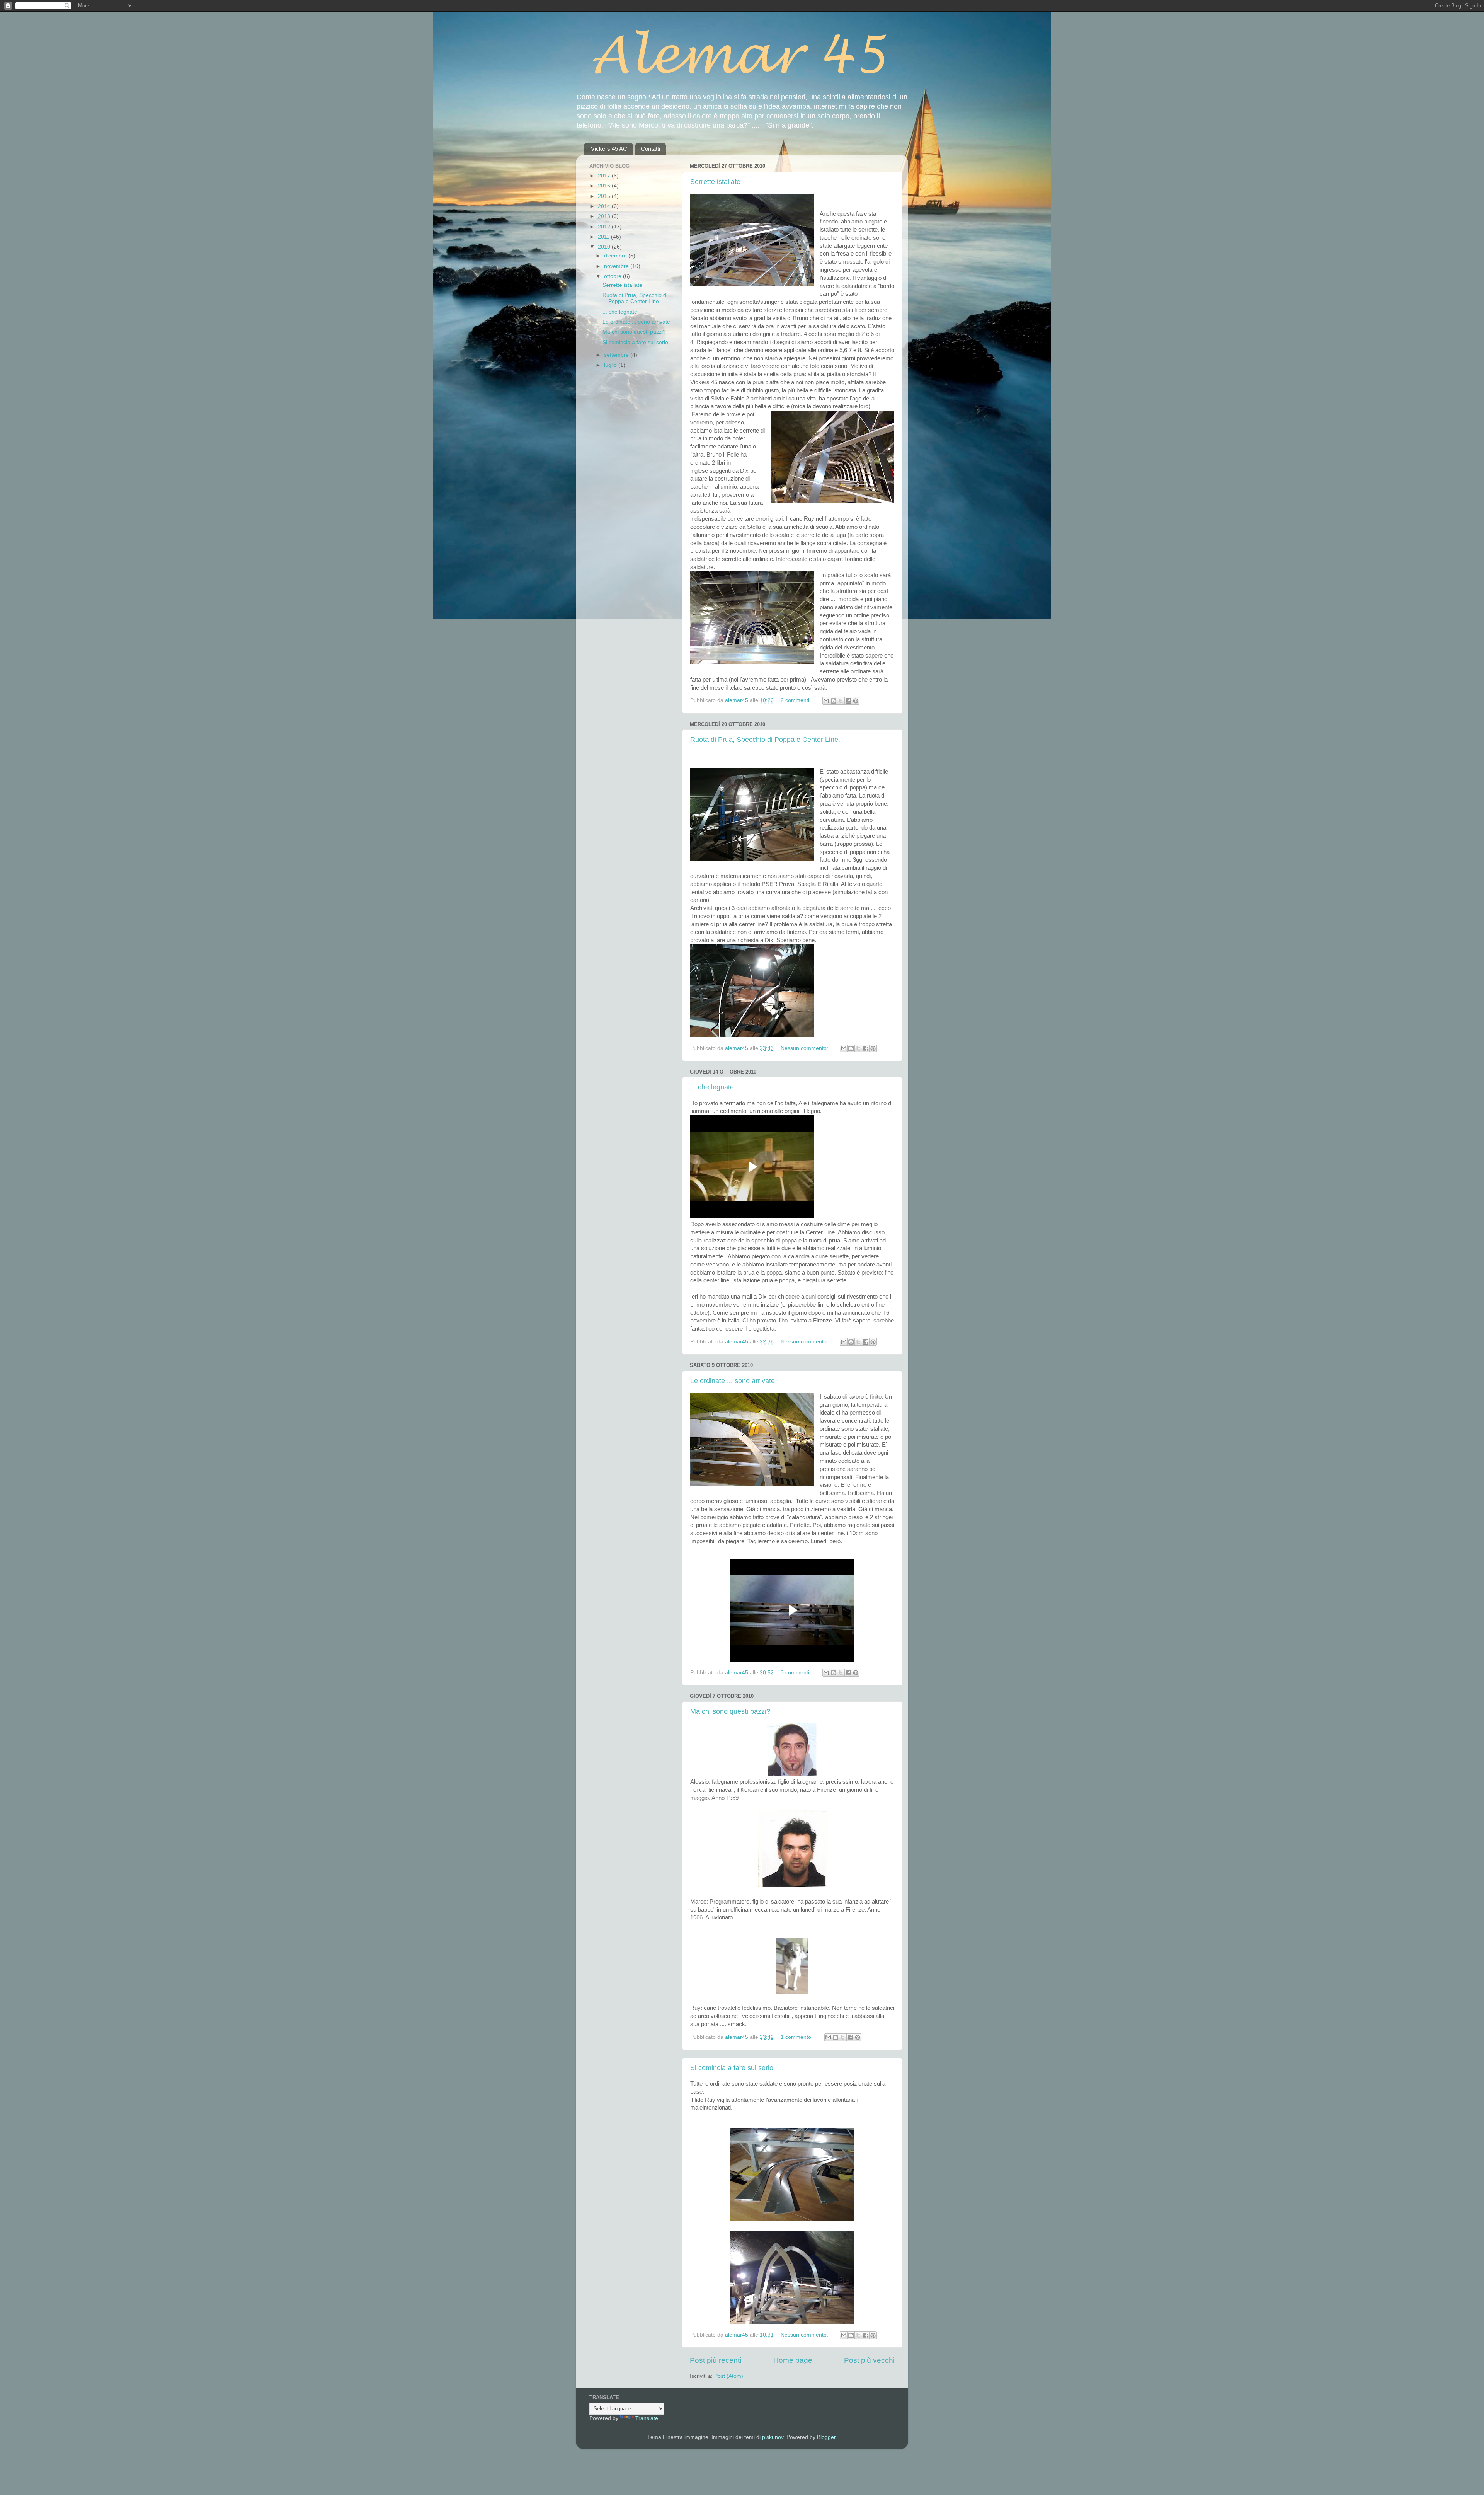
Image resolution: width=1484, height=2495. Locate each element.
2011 (604, 237)
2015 (605, 196)
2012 (605, 227)
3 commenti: (796, 1673)
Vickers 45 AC (609, 149)
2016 (605, 186)
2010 (605, 247)
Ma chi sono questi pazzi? (730, 1711)
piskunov (773, 2437)
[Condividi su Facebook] (848, 701)
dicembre (616, 256)
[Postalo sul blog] (834, 701)
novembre (617, 266)
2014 (605, 206)
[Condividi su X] (841, 701)
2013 (605, 216)
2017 (605, 176)
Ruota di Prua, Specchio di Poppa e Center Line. (765, 740)
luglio (611, 365)
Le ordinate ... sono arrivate (733, 1381)
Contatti (650, 149)
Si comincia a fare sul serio (732, 2068)
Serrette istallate (715, 182)
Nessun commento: (805, 1048)
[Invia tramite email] (826, 701)
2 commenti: (796, 700)
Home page (793, 2360)
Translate (647, 2418)
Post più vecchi (869, 2360)
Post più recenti (716, 2360)
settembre (617, 355)
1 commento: (797, 2037)
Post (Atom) (729, 2376)
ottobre (614, 276)
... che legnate (712, 1087)
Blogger (826, 2437)
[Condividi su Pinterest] (856, 701)
